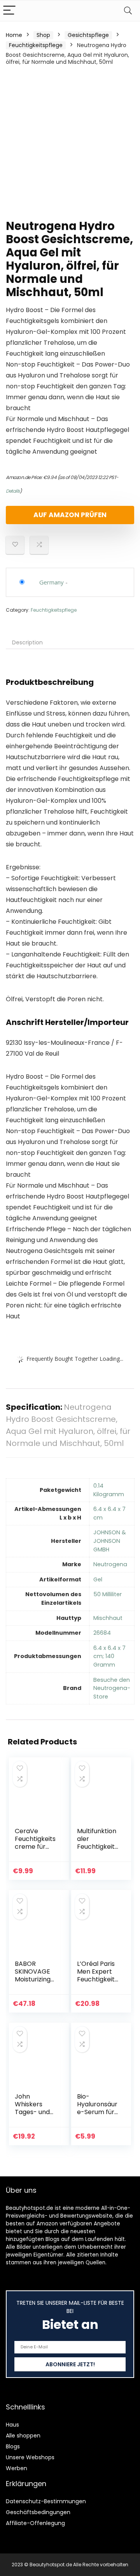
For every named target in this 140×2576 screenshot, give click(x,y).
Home (14, 35)
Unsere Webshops (30, 2457)
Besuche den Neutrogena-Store (112, 1688)
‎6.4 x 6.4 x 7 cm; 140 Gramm (109, 1656)
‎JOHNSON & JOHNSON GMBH (110, 1541)
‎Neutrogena (110, 1564)
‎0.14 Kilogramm (109, 1490)
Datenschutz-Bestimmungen (46, 2501)
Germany (52, 582)
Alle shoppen (23, 2436)
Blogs (13, 2446)
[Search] (128, 11)
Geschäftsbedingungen (38, 2512)
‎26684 (102, 1633)
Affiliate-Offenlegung (35, 2523)
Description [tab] (27, 642)
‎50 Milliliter (108, 1594)
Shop (43, 35)
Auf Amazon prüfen (70, 515)
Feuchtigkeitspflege (36, 45)
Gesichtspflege (88, 35)
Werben (17, 2468)
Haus (12, 2425)
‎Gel (98, 1579)
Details (13, 491)
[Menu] (9, 11)
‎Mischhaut (108, 1618)
